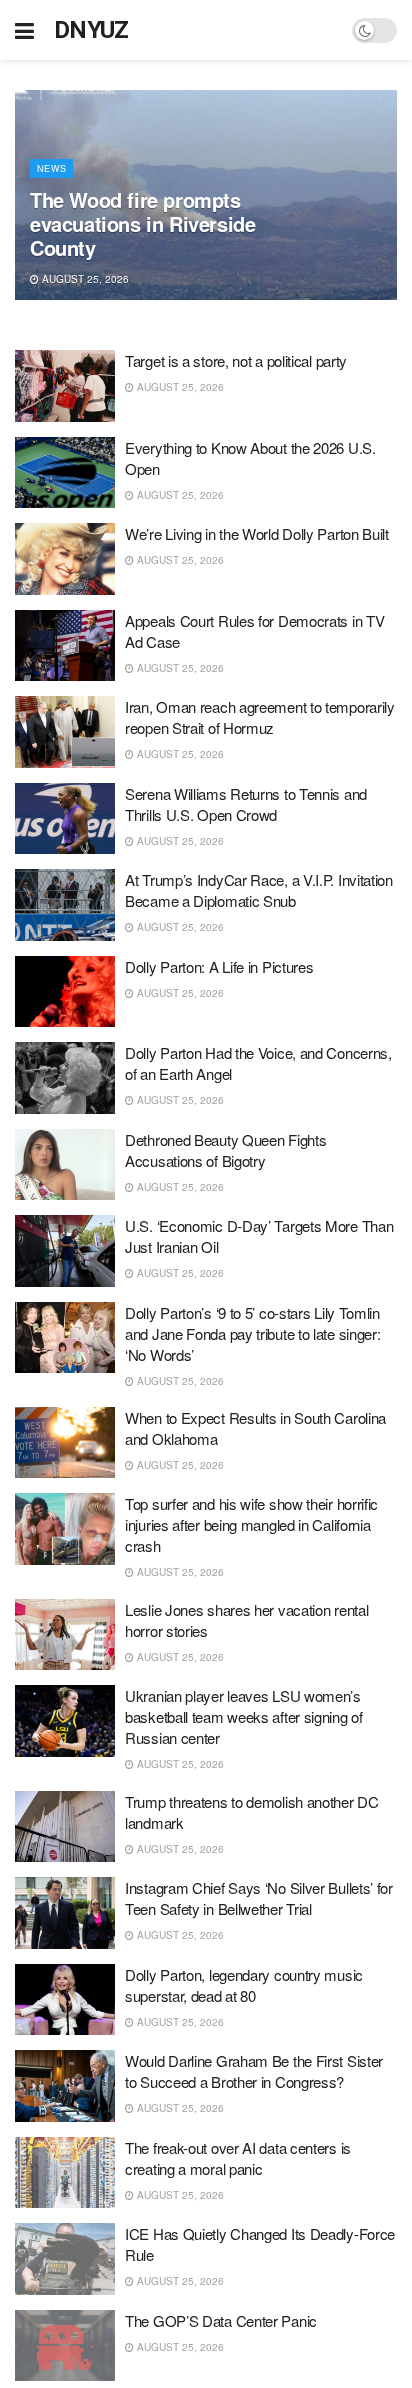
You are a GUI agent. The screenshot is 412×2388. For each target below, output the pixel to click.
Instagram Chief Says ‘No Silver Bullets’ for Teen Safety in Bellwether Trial (259, 1898)
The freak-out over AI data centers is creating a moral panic (238, 2158)
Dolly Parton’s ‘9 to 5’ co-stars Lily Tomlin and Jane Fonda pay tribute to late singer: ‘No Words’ (252, 1333)
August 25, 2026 (84, 279)
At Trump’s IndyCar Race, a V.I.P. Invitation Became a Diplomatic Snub (259, 890)
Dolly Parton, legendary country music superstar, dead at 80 (244, 1985)
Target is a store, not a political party (236, 360)
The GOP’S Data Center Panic (221, 2320)
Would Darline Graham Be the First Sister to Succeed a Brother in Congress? (254, 2071)
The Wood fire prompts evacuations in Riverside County (142, 223)
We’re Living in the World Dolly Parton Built (257, 533)
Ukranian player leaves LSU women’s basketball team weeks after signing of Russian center (244, 1716)
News (51, 168)
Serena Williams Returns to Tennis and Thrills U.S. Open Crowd (246, 804)
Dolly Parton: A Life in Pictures (219, 966)
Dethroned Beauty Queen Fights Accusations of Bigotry (225, 1150)
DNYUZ (91, 30)
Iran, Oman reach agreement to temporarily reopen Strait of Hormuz (260, 717)
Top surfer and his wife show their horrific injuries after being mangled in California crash (251, 1524)
